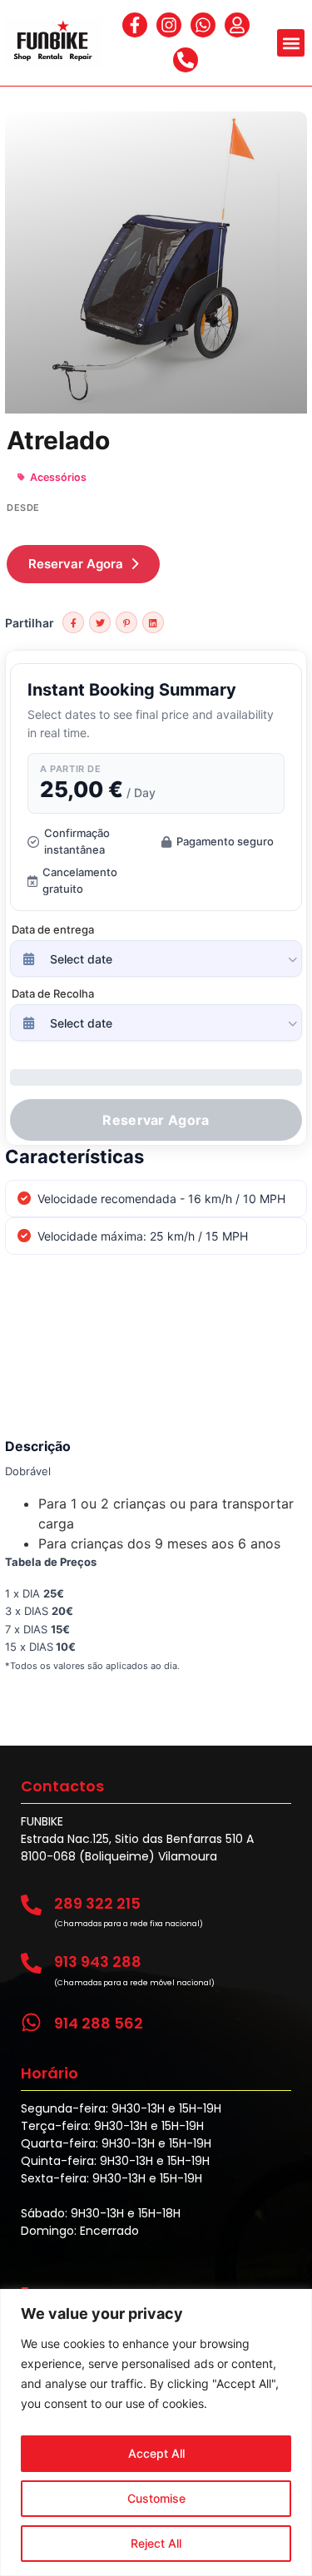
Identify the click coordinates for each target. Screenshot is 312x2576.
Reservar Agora (76, 564)
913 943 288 (98, 1962)
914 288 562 (99, 2023)
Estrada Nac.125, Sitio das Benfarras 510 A (137, 1839)
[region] (156, 2432)
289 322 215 (97, 1903)
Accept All (156, 2453)
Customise (156, 2498)
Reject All (156, 2543)
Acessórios (58, 477)
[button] (291, 43)
